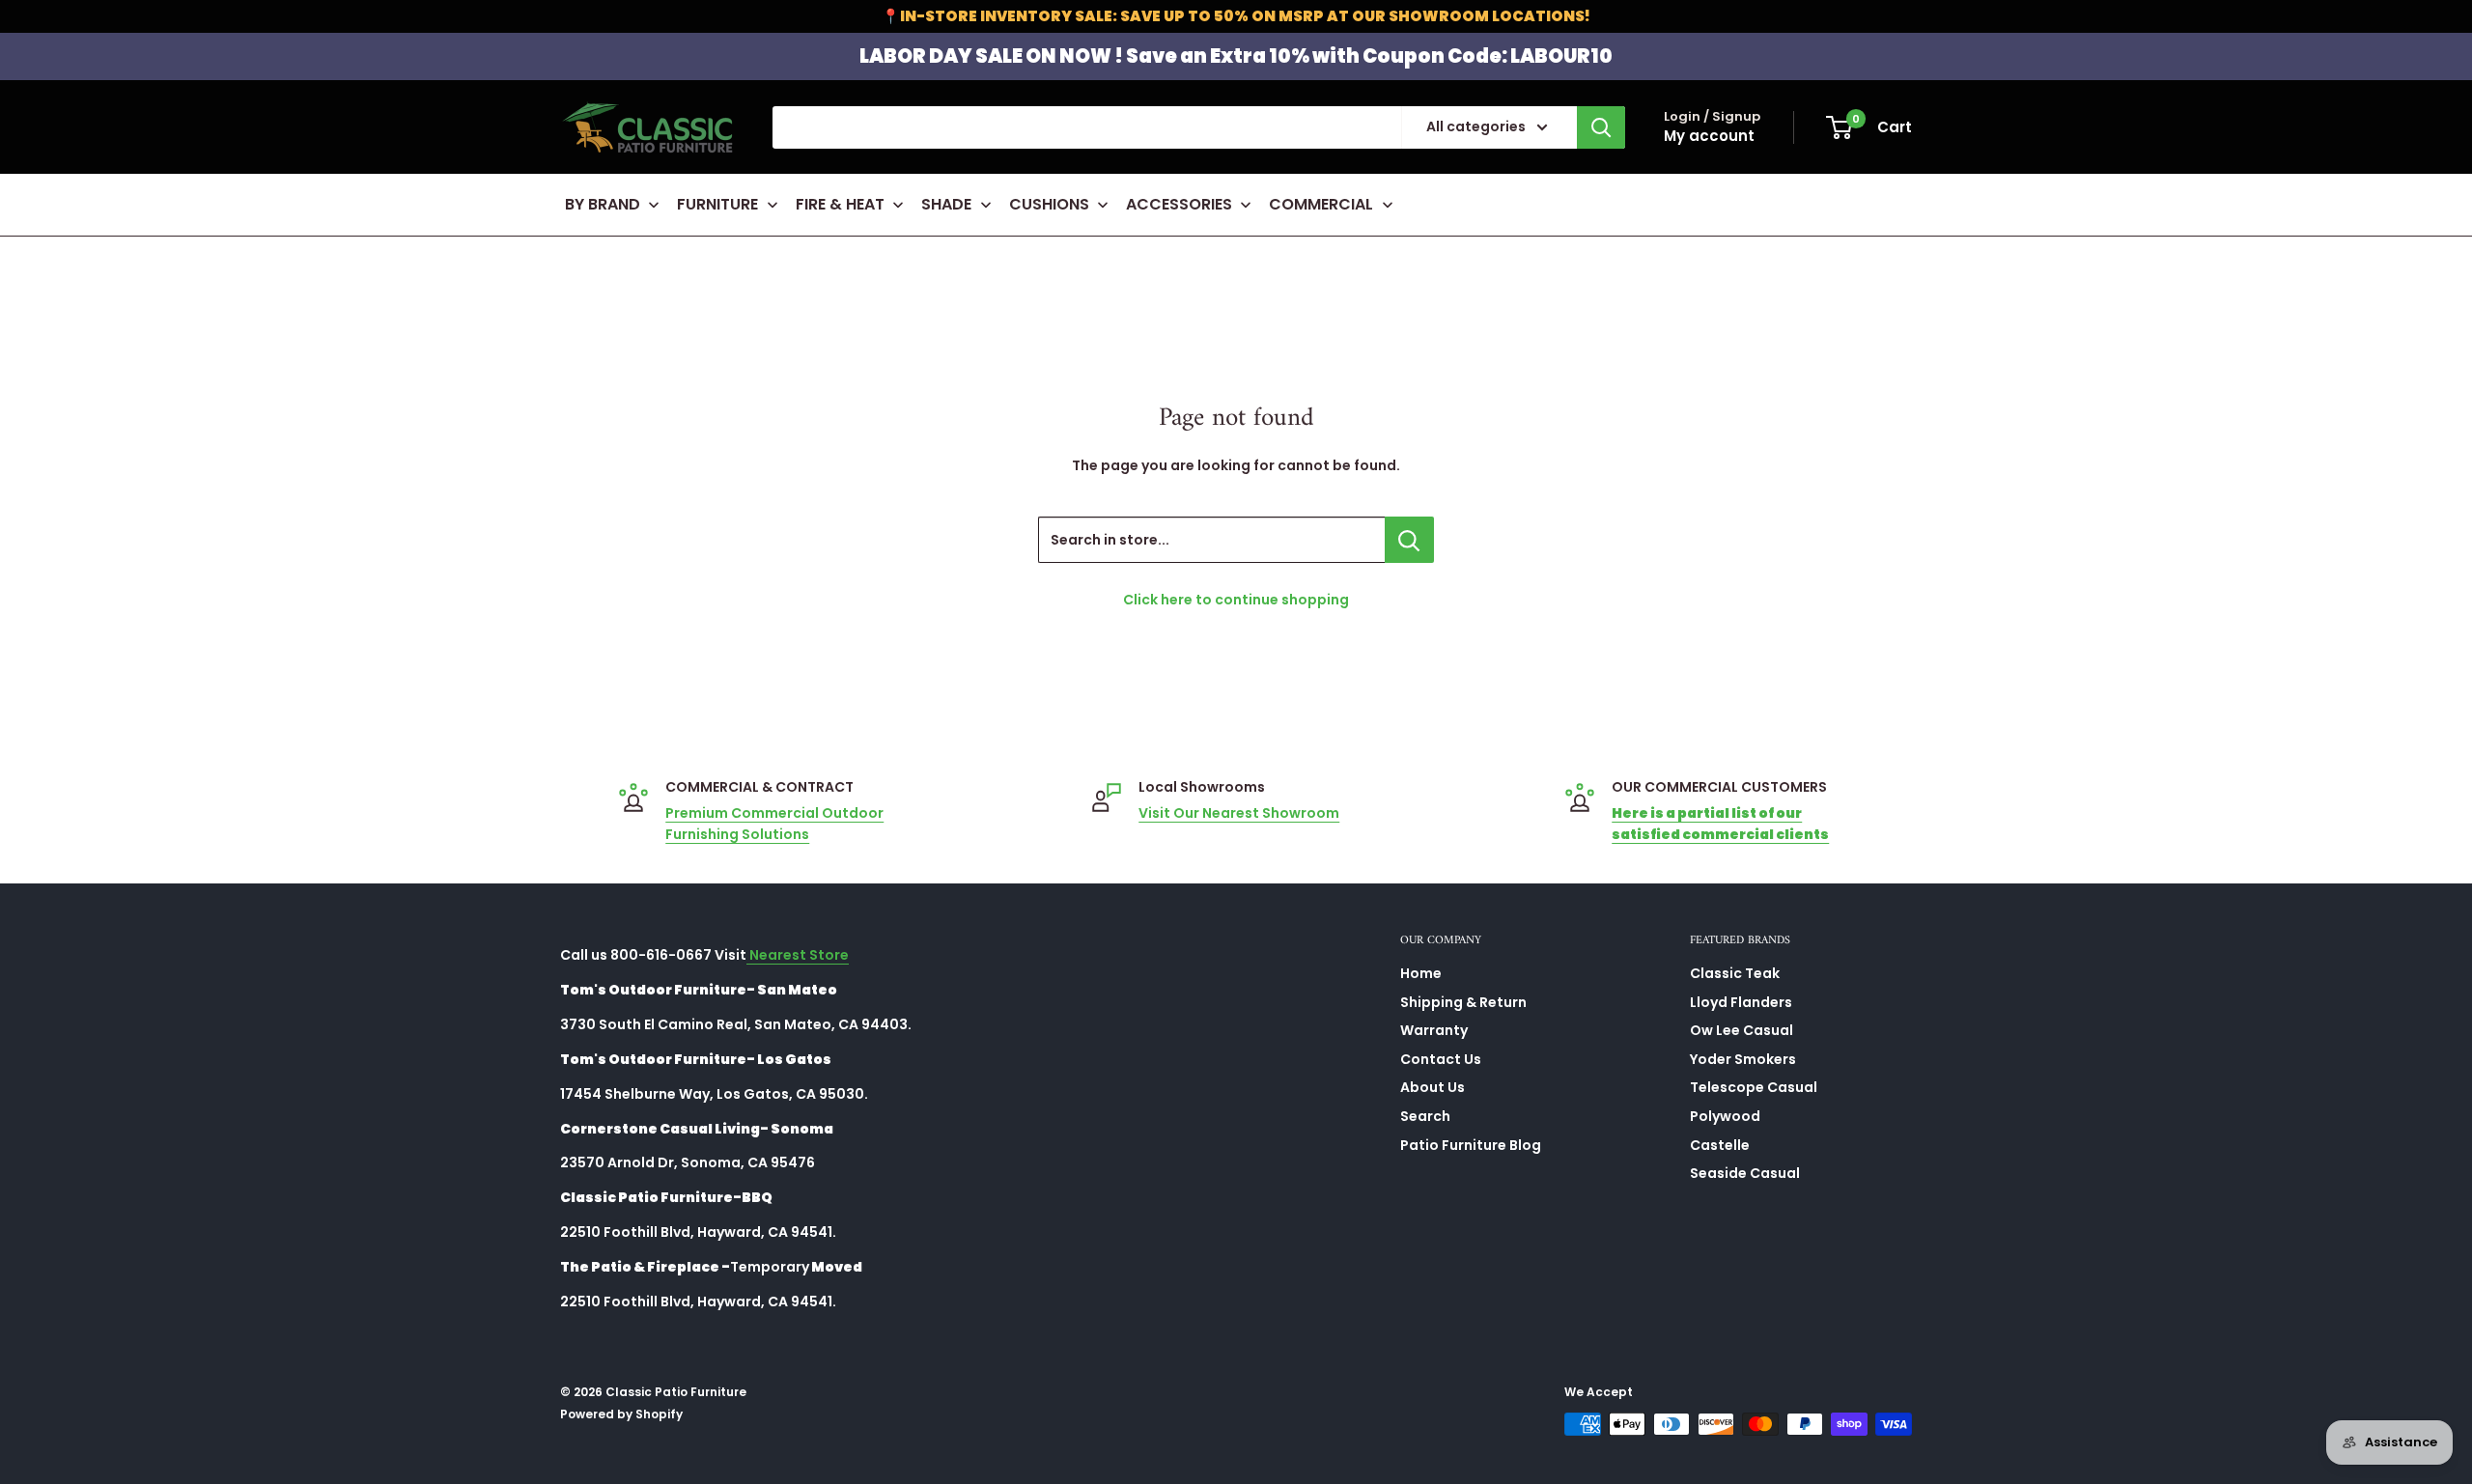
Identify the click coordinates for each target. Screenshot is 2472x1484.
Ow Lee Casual (1742, 1030)
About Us (1433, 1087)
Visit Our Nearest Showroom (1239, 813)
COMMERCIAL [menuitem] (1321, 204)
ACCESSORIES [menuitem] (1179, 204)
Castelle (1720, 1145)
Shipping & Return (1463, 1002)
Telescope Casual (1754, 1087)
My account (1709, 136)
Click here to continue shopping (1236, 600)
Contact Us (1441, 1059)
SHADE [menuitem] (946, 204)
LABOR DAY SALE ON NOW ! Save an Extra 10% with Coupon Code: (1236, 56)
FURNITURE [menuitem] (717, 204)
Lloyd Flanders (1741, 1002)
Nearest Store (798, 955)
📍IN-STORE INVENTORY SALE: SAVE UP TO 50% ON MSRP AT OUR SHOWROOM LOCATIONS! (1236, 16)
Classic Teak (1735, 973)
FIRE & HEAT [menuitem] (840, 204)
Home (1421, 973)
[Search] (1601, 127)
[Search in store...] (1409, 540)
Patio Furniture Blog (1471, 1145)
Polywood (1725, 1116)
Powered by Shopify (621, 1414)
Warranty (1434, 1030)
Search (1425, 1116)
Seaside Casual (1745, 1173)
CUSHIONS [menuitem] (1049, 204)
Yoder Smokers (1743, 1059)
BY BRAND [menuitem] (603, 204)
